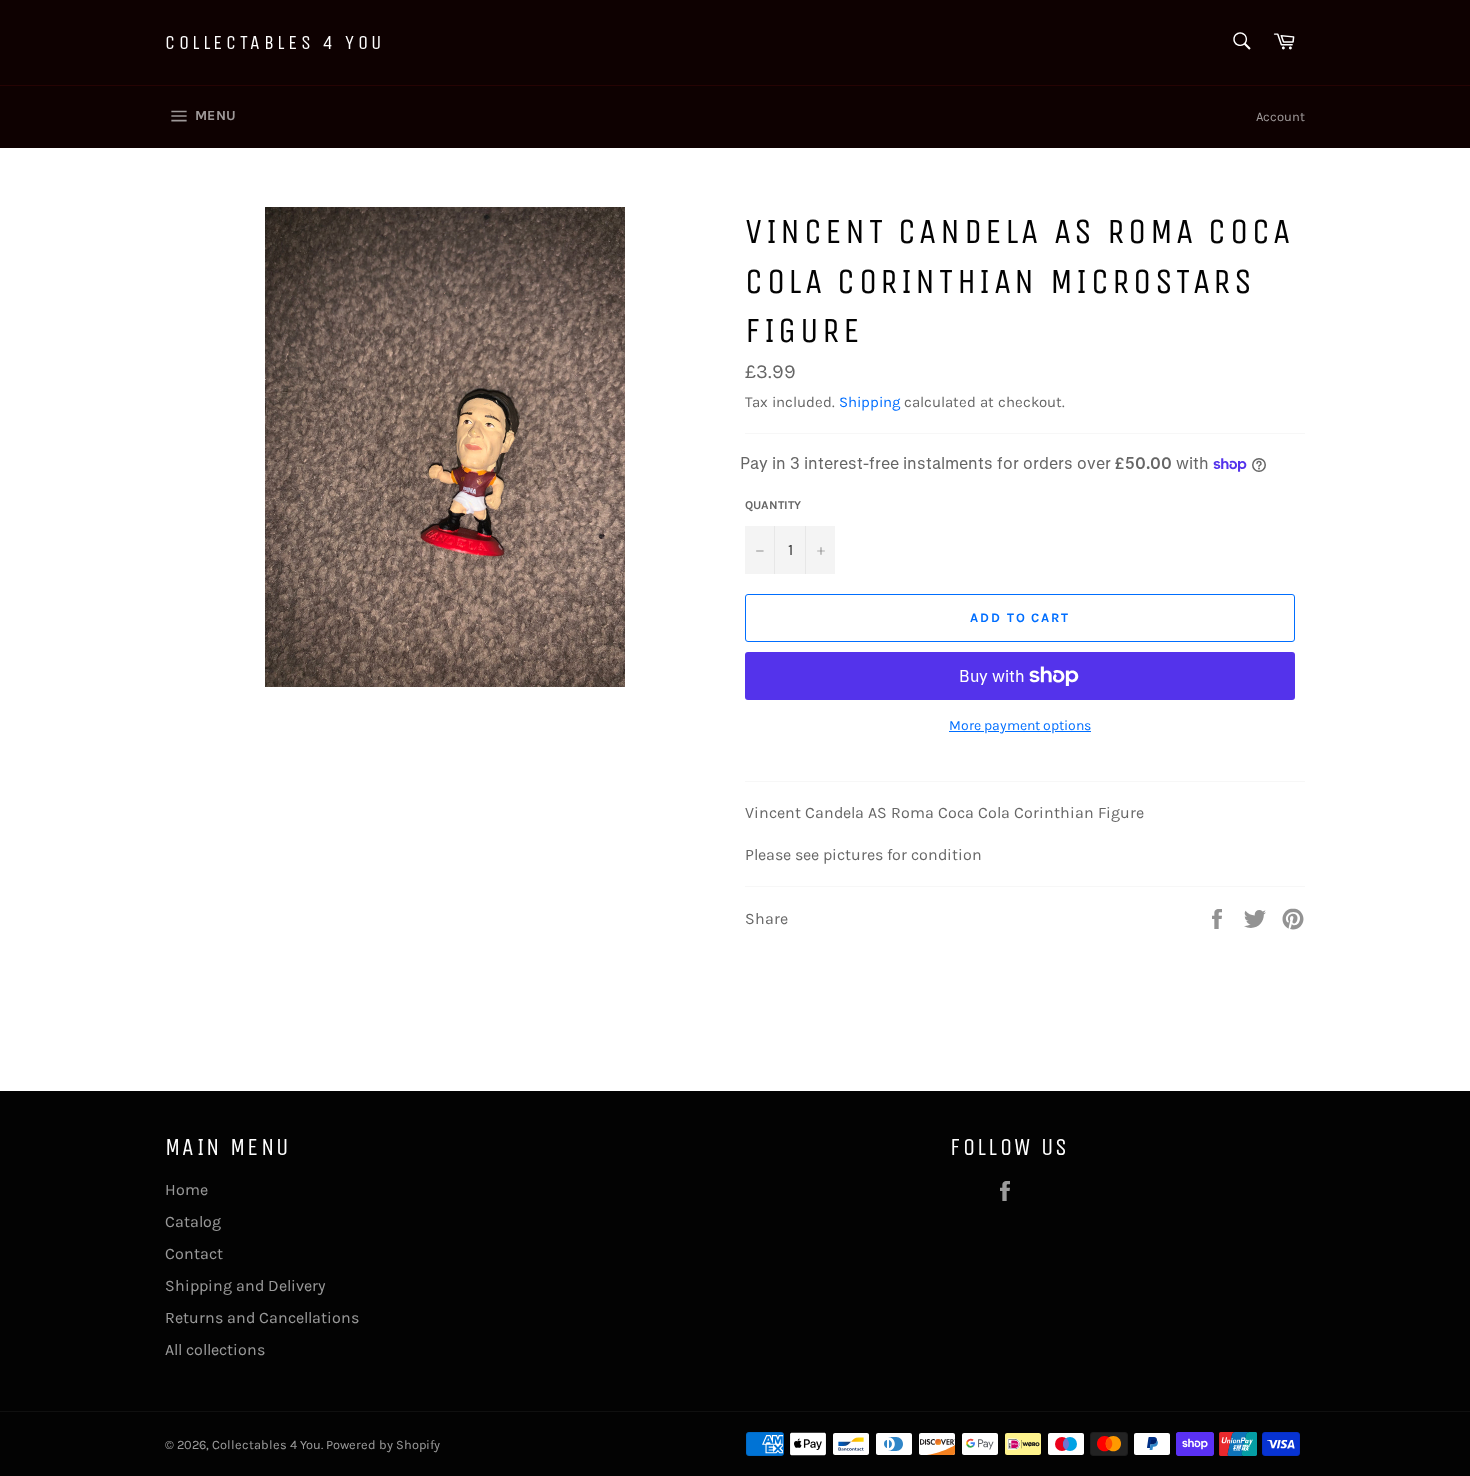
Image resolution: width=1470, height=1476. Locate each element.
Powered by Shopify (383, 1444)
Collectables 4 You (275, 42)
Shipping (869, 402)
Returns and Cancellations (262, 1317)
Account (1280, 116)
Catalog (193, 1221)
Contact (194, 1253)
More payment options (1020, 725)
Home (186, 1189)
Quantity (773, 505)
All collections (215, 1349)
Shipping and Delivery (245, 1285)
